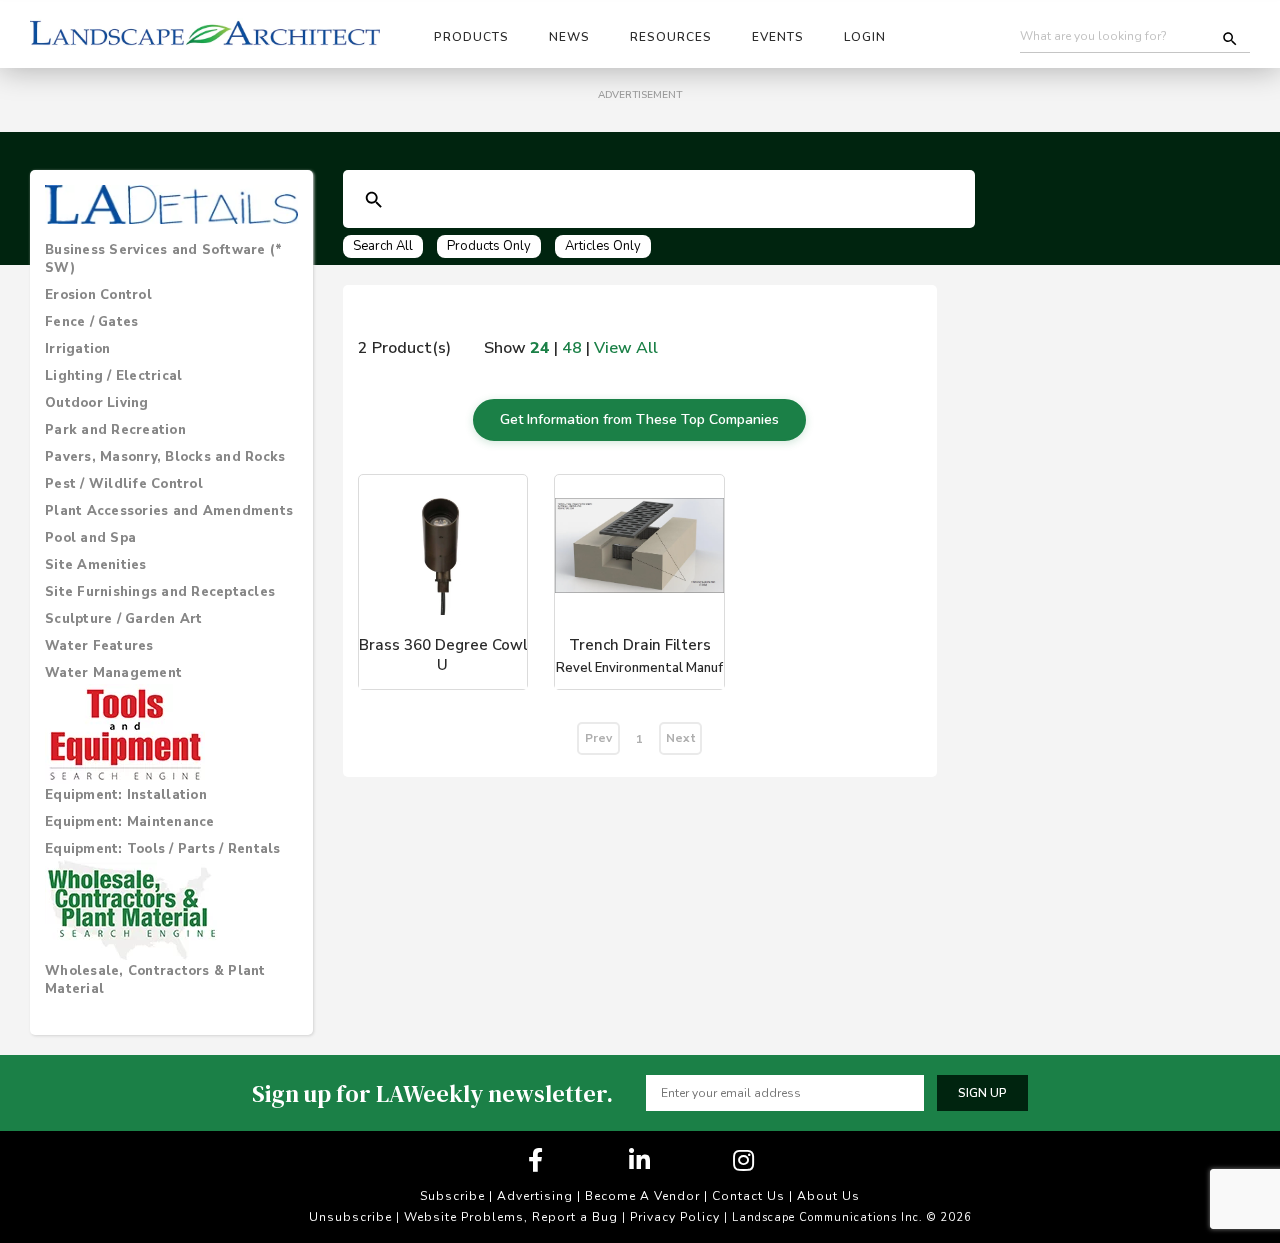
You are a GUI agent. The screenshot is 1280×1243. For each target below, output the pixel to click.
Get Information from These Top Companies (639, 419)
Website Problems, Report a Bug (511, 1217)
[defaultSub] (374, 200)
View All (626, 348)
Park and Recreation (115, 430)
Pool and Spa (90, 538)
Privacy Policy (675, 1217)
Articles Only (603, 246)
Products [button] (471, 37)
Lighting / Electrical (113, 376)
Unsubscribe (350, 1217)
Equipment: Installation (126, 795)
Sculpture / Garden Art (124, 619)
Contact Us (748, 1196)
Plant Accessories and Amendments (169, 511)
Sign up (982, 1093)
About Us (828, 1196)
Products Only (489, 246)
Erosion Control (98, 295)
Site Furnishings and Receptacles (160, 592)
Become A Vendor (642, 1196)
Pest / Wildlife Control (124, 484)
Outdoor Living (97, 403)
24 (540, 348)
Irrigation (78, 349)
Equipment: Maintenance (130, 822)
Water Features (99, 646)
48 (572, 348)
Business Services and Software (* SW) (163, 259)
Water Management (113, 673)
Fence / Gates (91, 322)
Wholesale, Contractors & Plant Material (155, 980)
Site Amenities (96, 565)
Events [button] (778, 37)
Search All (383, 246)
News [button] (569, 37)
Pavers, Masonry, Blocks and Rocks (165, 457)
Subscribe (452, 1196)
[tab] (171, 259)
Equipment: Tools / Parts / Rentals (163, 849)
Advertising (535, 1196)
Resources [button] (671, 37)
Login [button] (865, 37)
